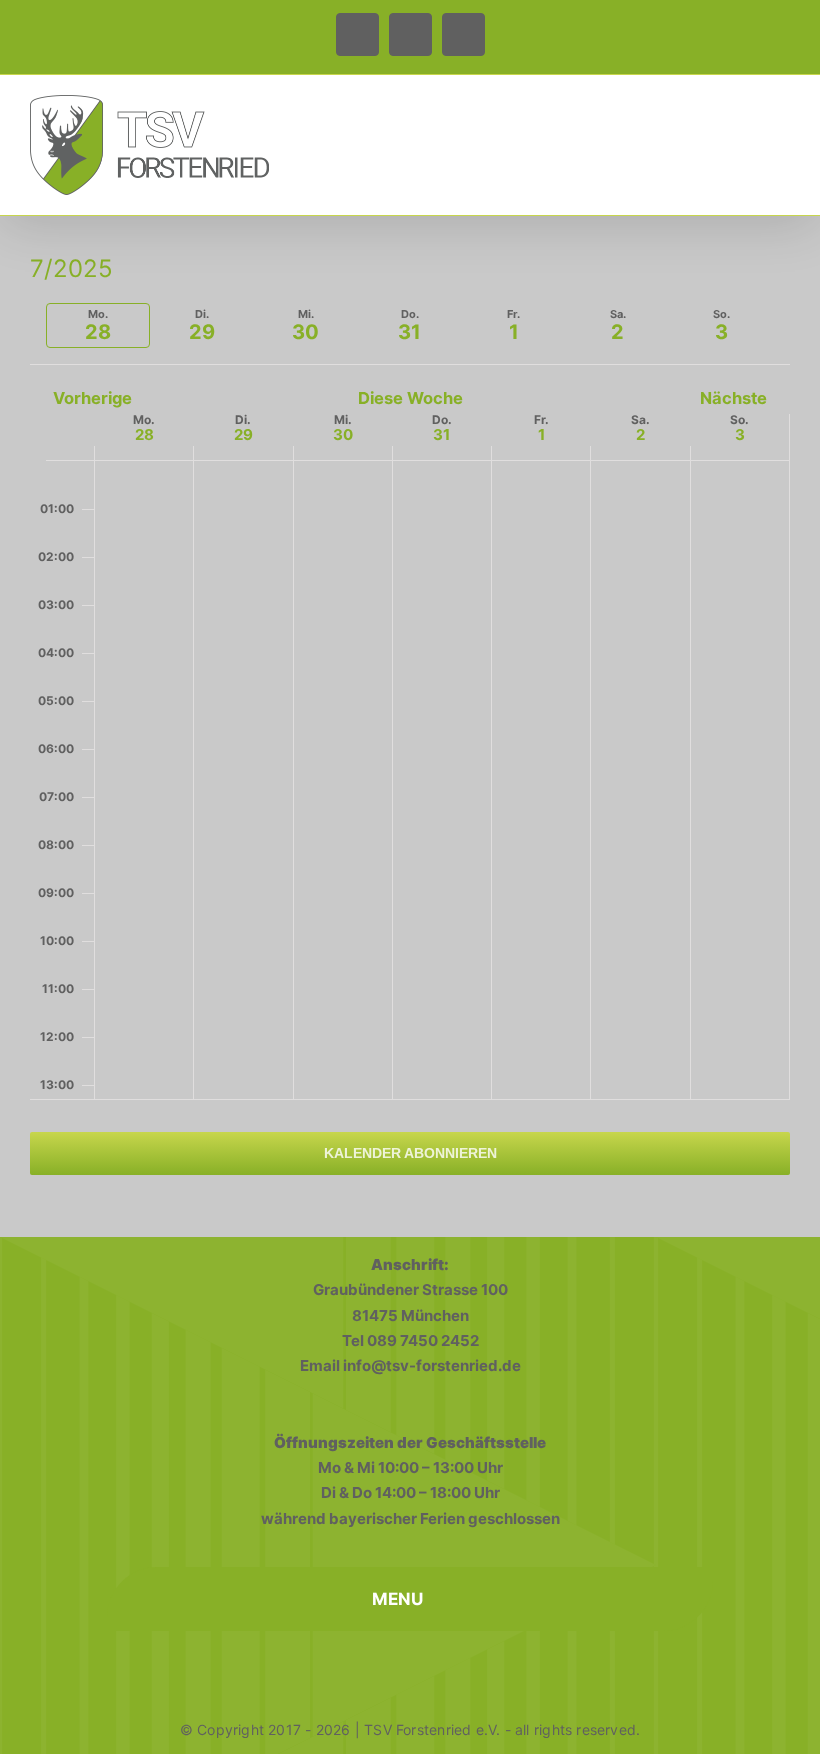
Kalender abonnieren (410, 1153)
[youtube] (454, 1668)
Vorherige (92, 398)
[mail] (498, 1668)
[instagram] (366, 1668)
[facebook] (322, 1668)
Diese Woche (410, 398)
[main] (410, 729)
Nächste (733, 398)
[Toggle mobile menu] (782, 110)
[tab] (98, 325)
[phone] (410, 1668)
